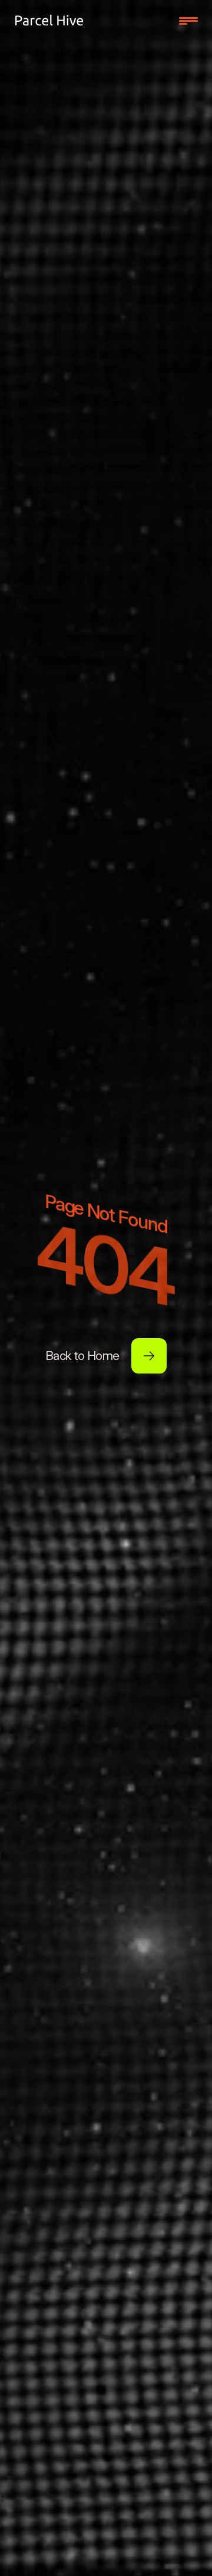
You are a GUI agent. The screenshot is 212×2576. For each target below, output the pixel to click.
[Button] (149, 1356)
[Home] (49, 21)
